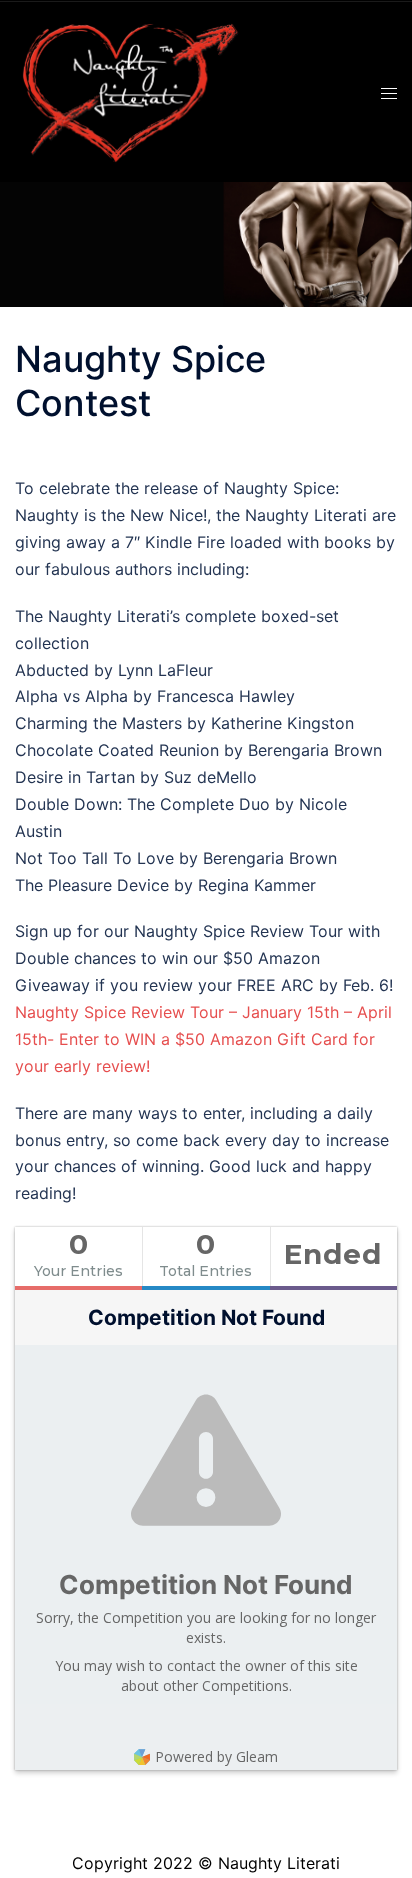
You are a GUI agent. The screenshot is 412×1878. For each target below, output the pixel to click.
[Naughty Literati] (128, 90)
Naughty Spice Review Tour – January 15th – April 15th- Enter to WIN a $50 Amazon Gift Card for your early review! (203, 1039)
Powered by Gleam (216, 1756)
